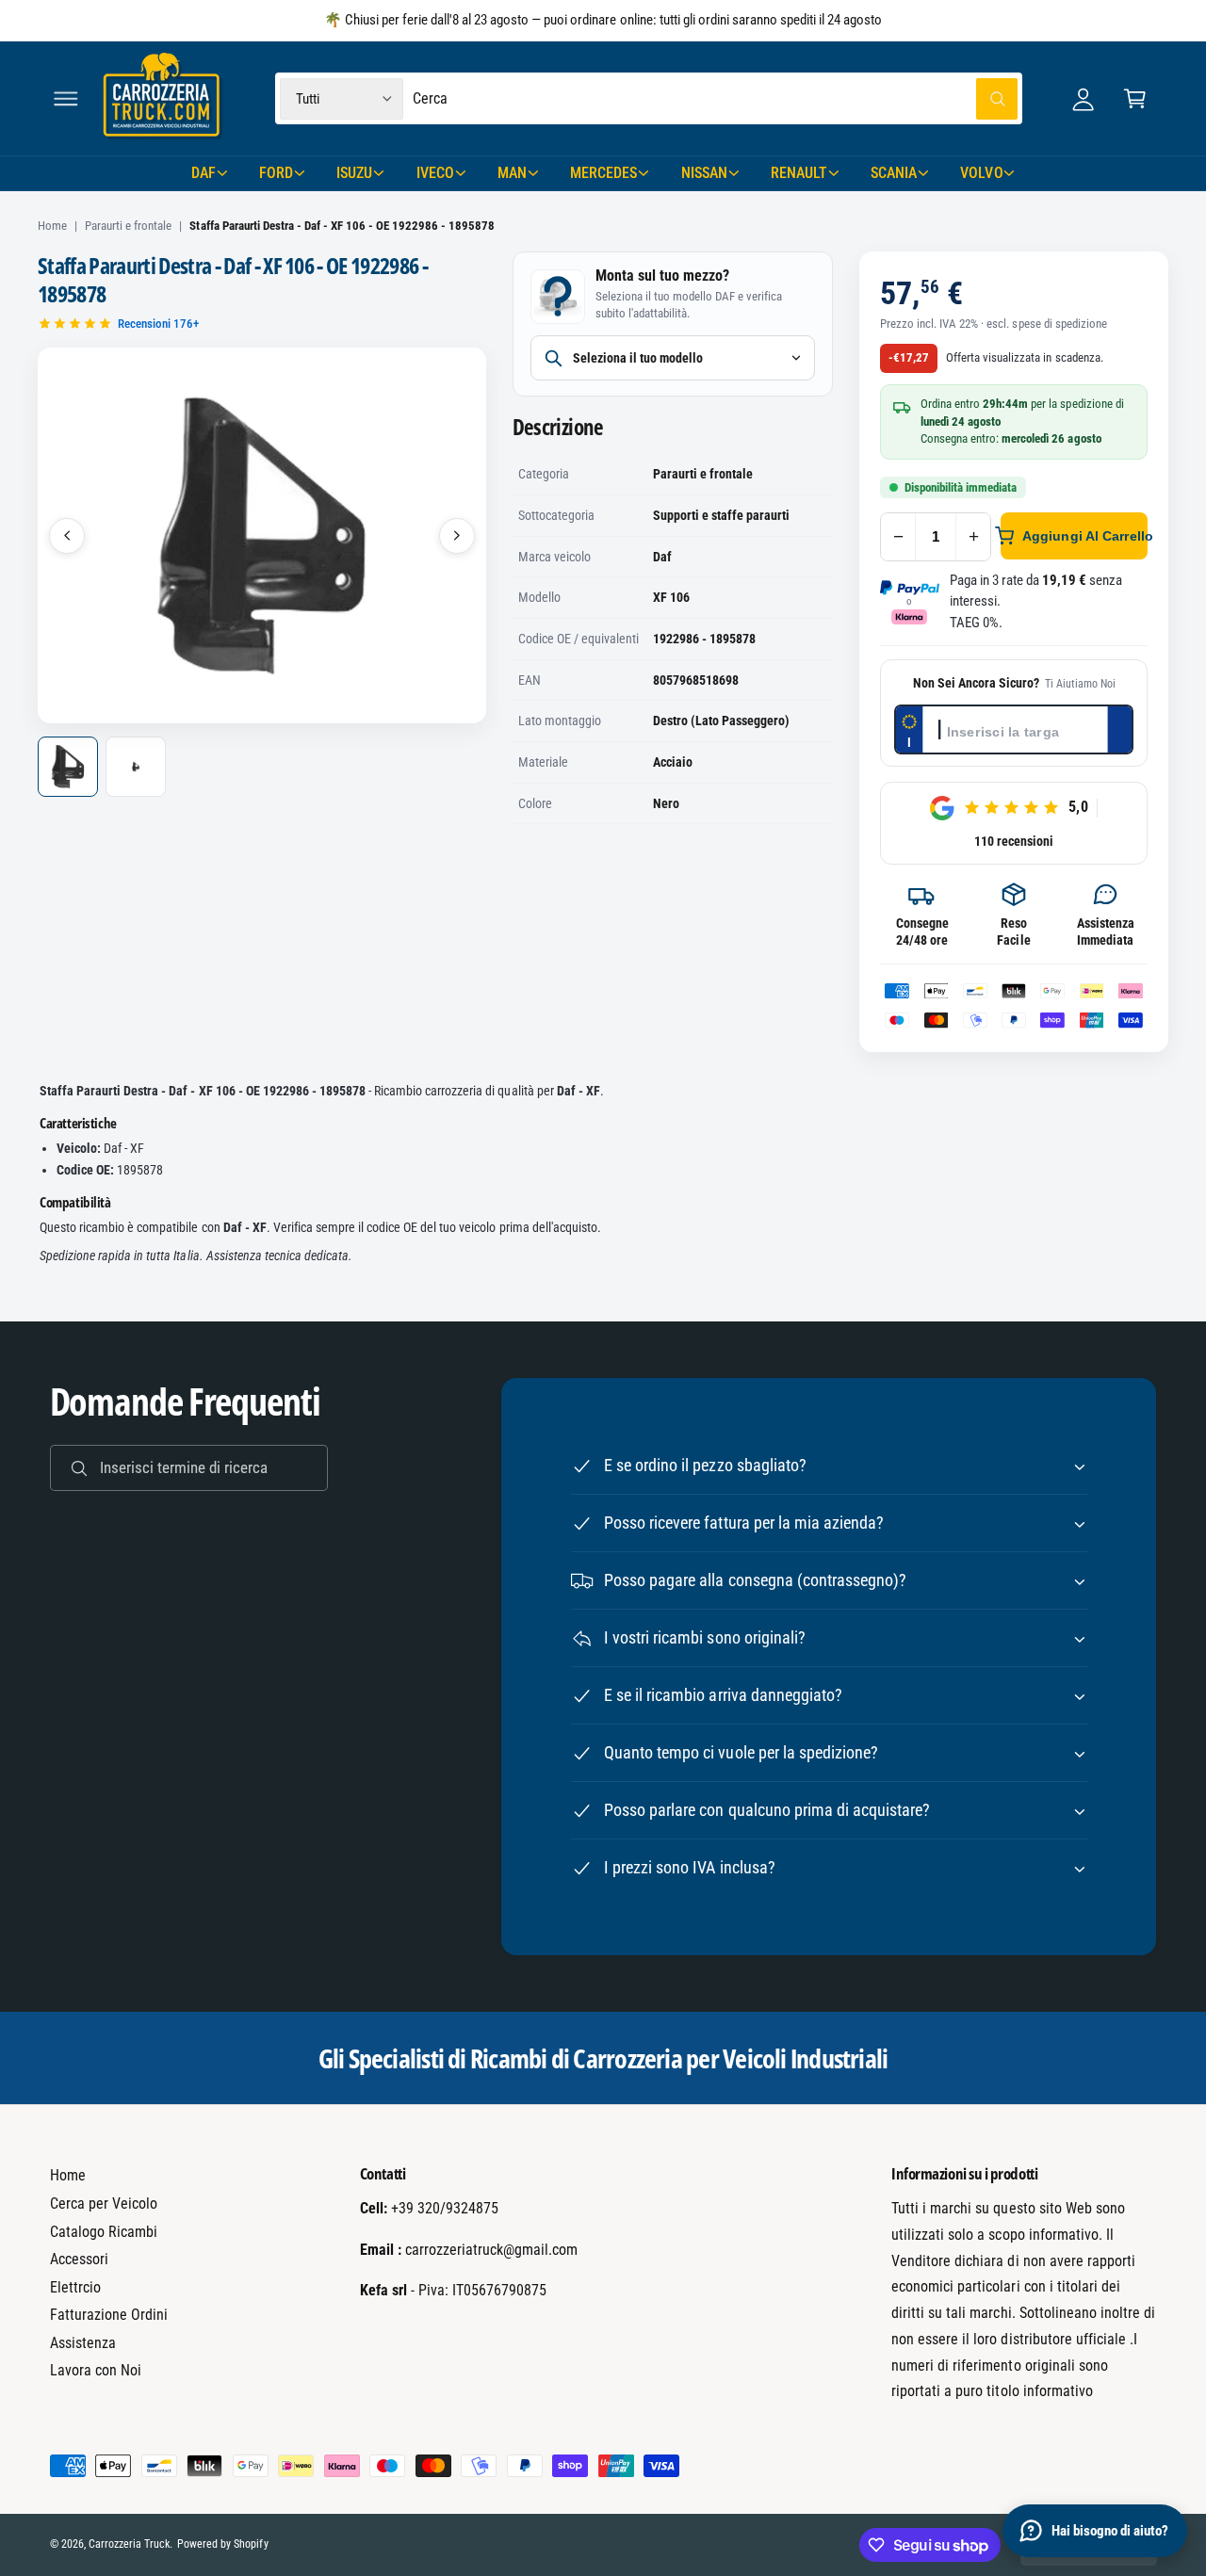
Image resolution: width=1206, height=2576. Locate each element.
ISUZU (354, 173)
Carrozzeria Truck (129, 2544)
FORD (276, 173)
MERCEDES (603, 173)
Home (52, 226)
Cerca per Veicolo (104, 2203)
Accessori (79, 2259)
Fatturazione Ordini (109, 2315)
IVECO (435, 173)
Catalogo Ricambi (104, 2232)
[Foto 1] (68, 767)
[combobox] (715, 98)
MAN (512, 173)
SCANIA (894, 173)
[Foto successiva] (457, 536)
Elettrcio (75, 2287)
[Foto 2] (136, 767)
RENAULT (799, 173)
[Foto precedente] (67, 536)
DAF (204, 173)
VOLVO (981, 173)
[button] (65, 98)
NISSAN (704, 173)
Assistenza (83, 2343)
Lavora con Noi (96, 2370)
